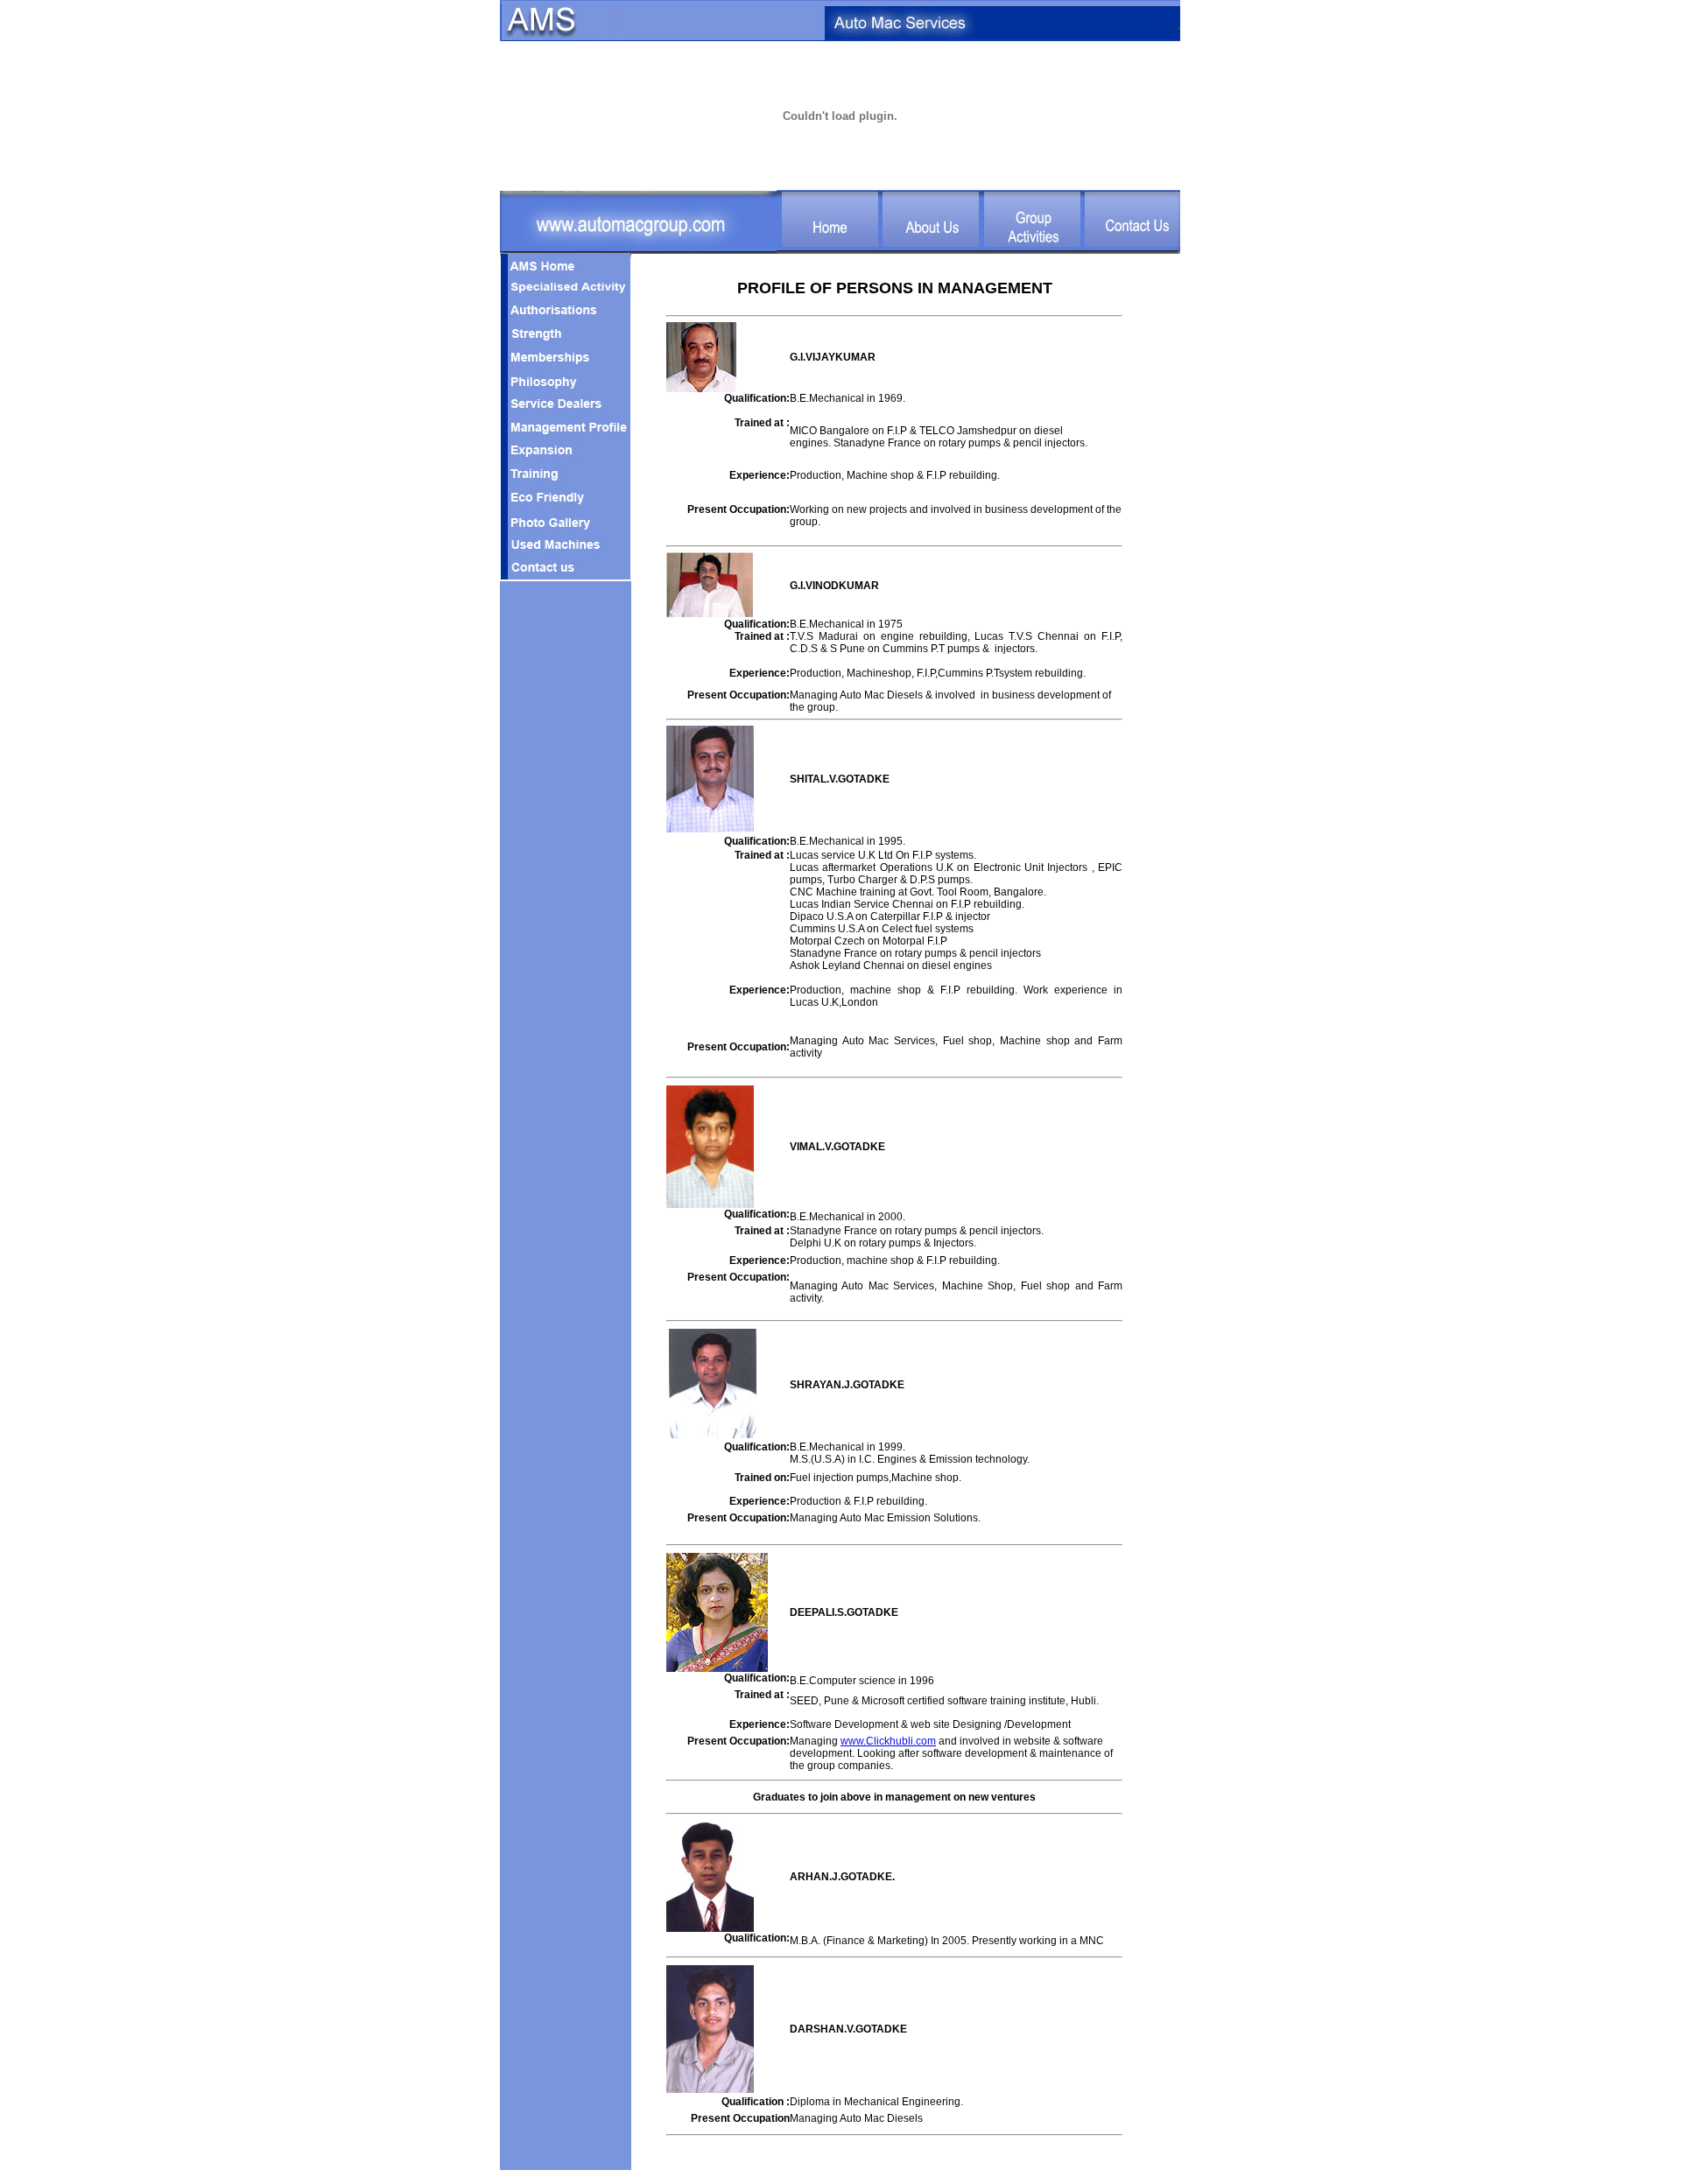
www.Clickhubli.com (888, 1741)
